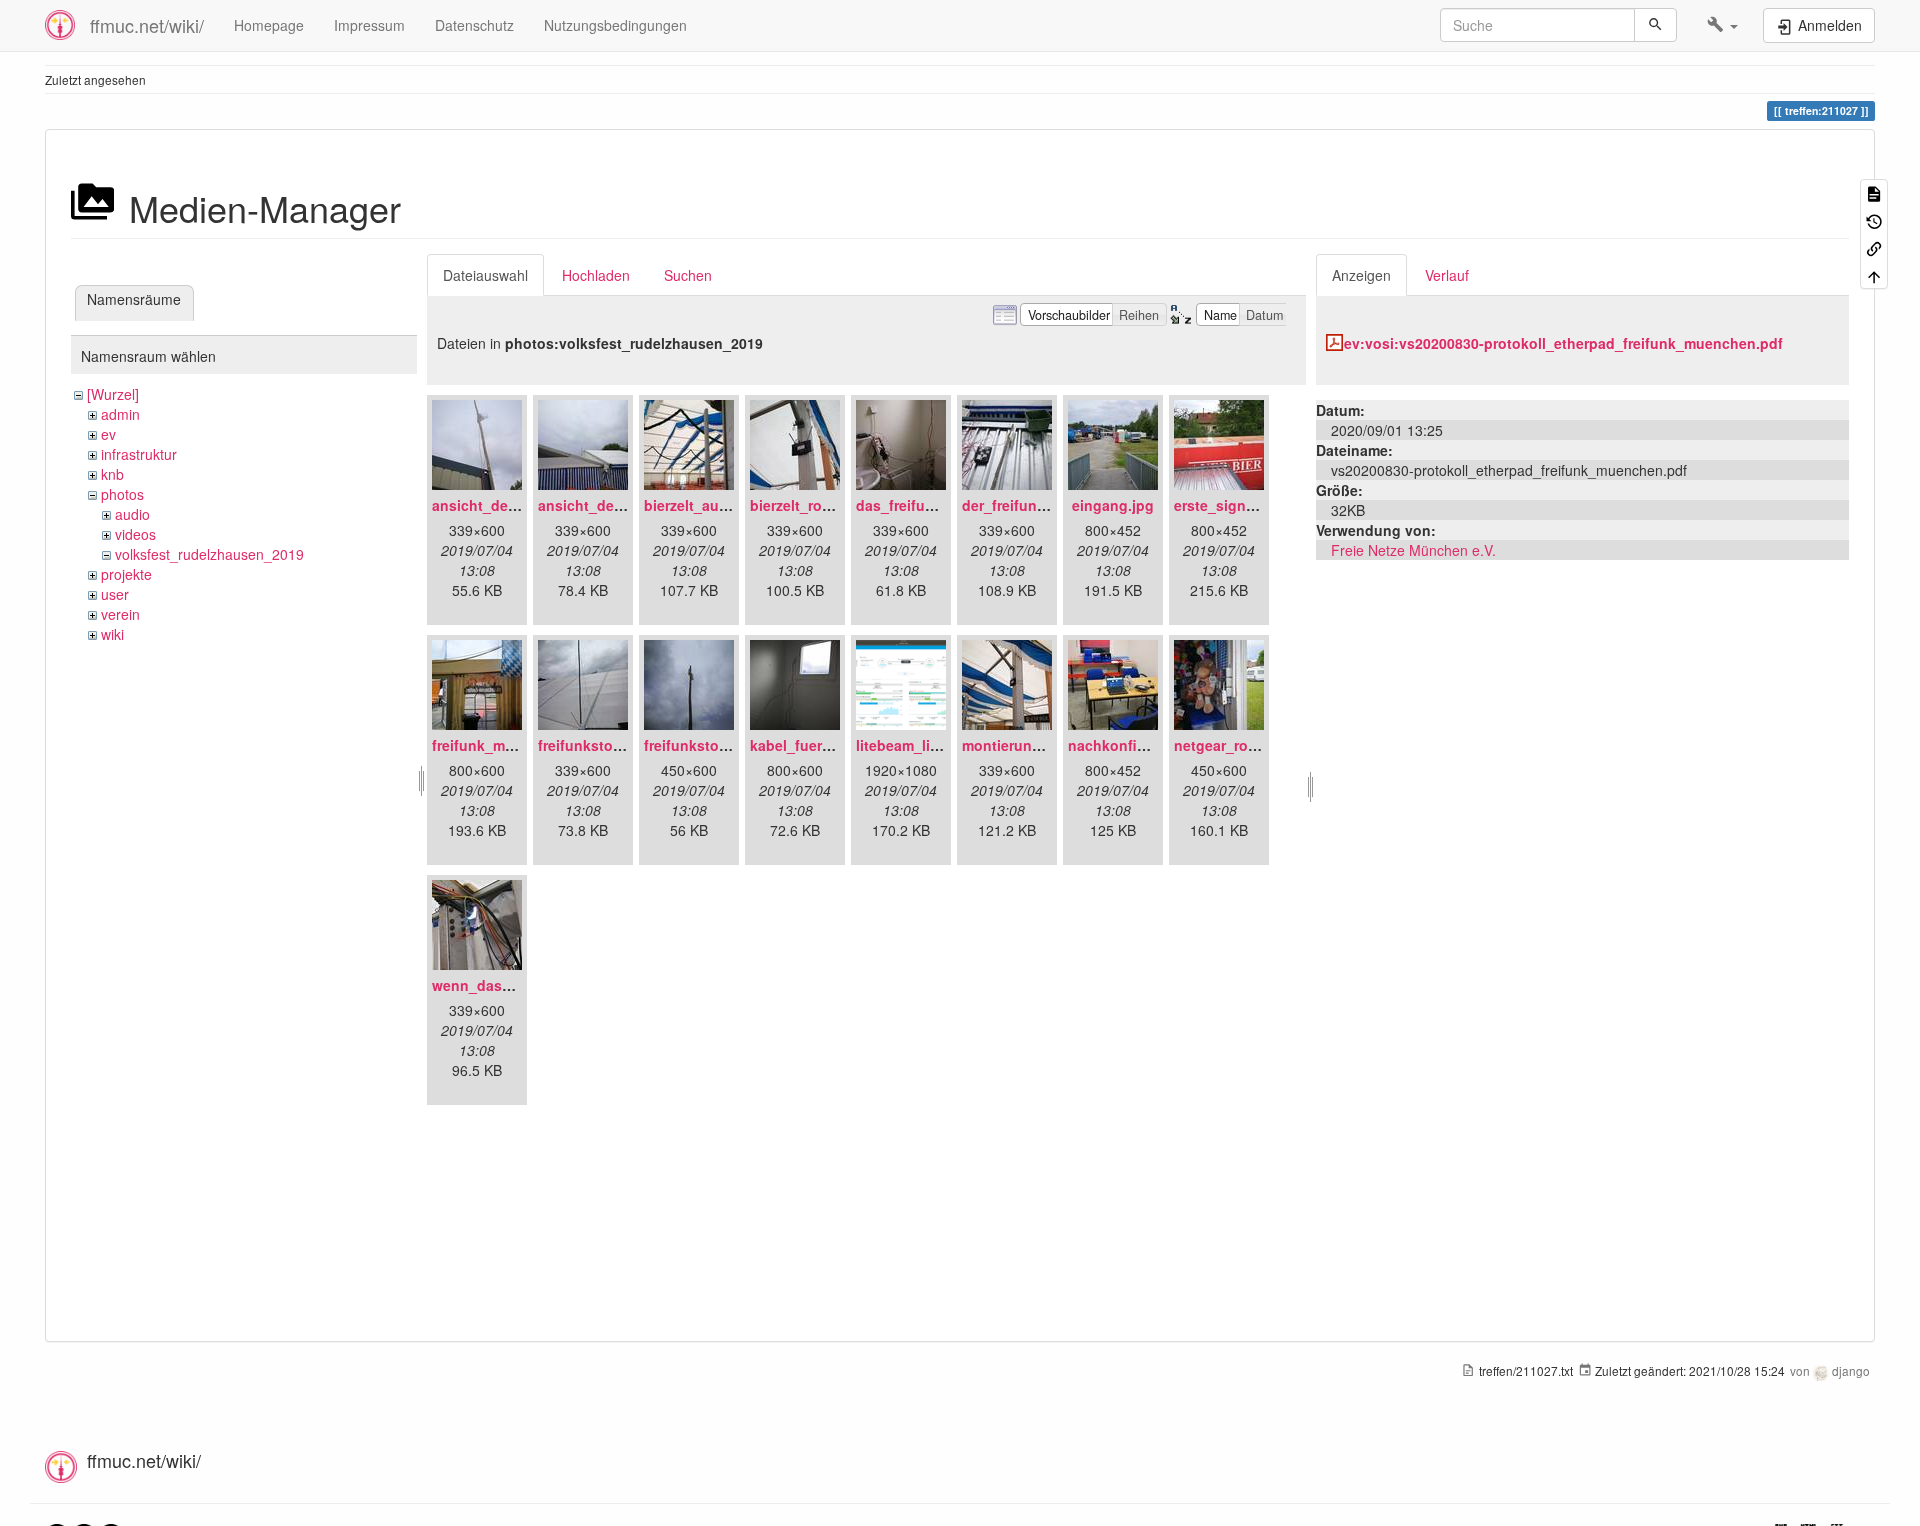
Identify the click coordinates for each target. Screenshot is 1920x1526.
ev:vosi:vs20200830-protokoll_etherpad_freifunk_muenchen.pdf (1563, 343)
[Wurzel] (113, 394)
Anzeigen (1361, 275)
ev (108, 434)
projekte (126, 574)
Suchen (688, 275)
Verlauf (1447, 275)
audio (132, 514)
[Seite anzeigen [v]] (1874, 192)
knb (112, 474)
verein (120, 614)
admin (120, 414)
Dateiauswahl (485, 275)
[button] (1722, 25)
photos (122, 494)
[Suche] (1655, 25)
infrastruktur (139, 454)
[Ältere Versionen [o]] (1874, 219)
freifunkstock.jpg (702, 745)
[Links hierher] (1874, 247)
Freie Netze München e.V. (1413, 550)
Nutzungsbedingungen (615, 25)
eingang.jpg (1113, 505)
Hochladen (596, 275)
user (115, 594)
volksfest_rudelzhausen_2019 (209, 554)
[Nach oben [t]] (1874, 274)
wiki (112, 634)
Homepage (269, 25)
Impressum (369, 25)
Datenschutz (474, 25)
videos (135, 534)
